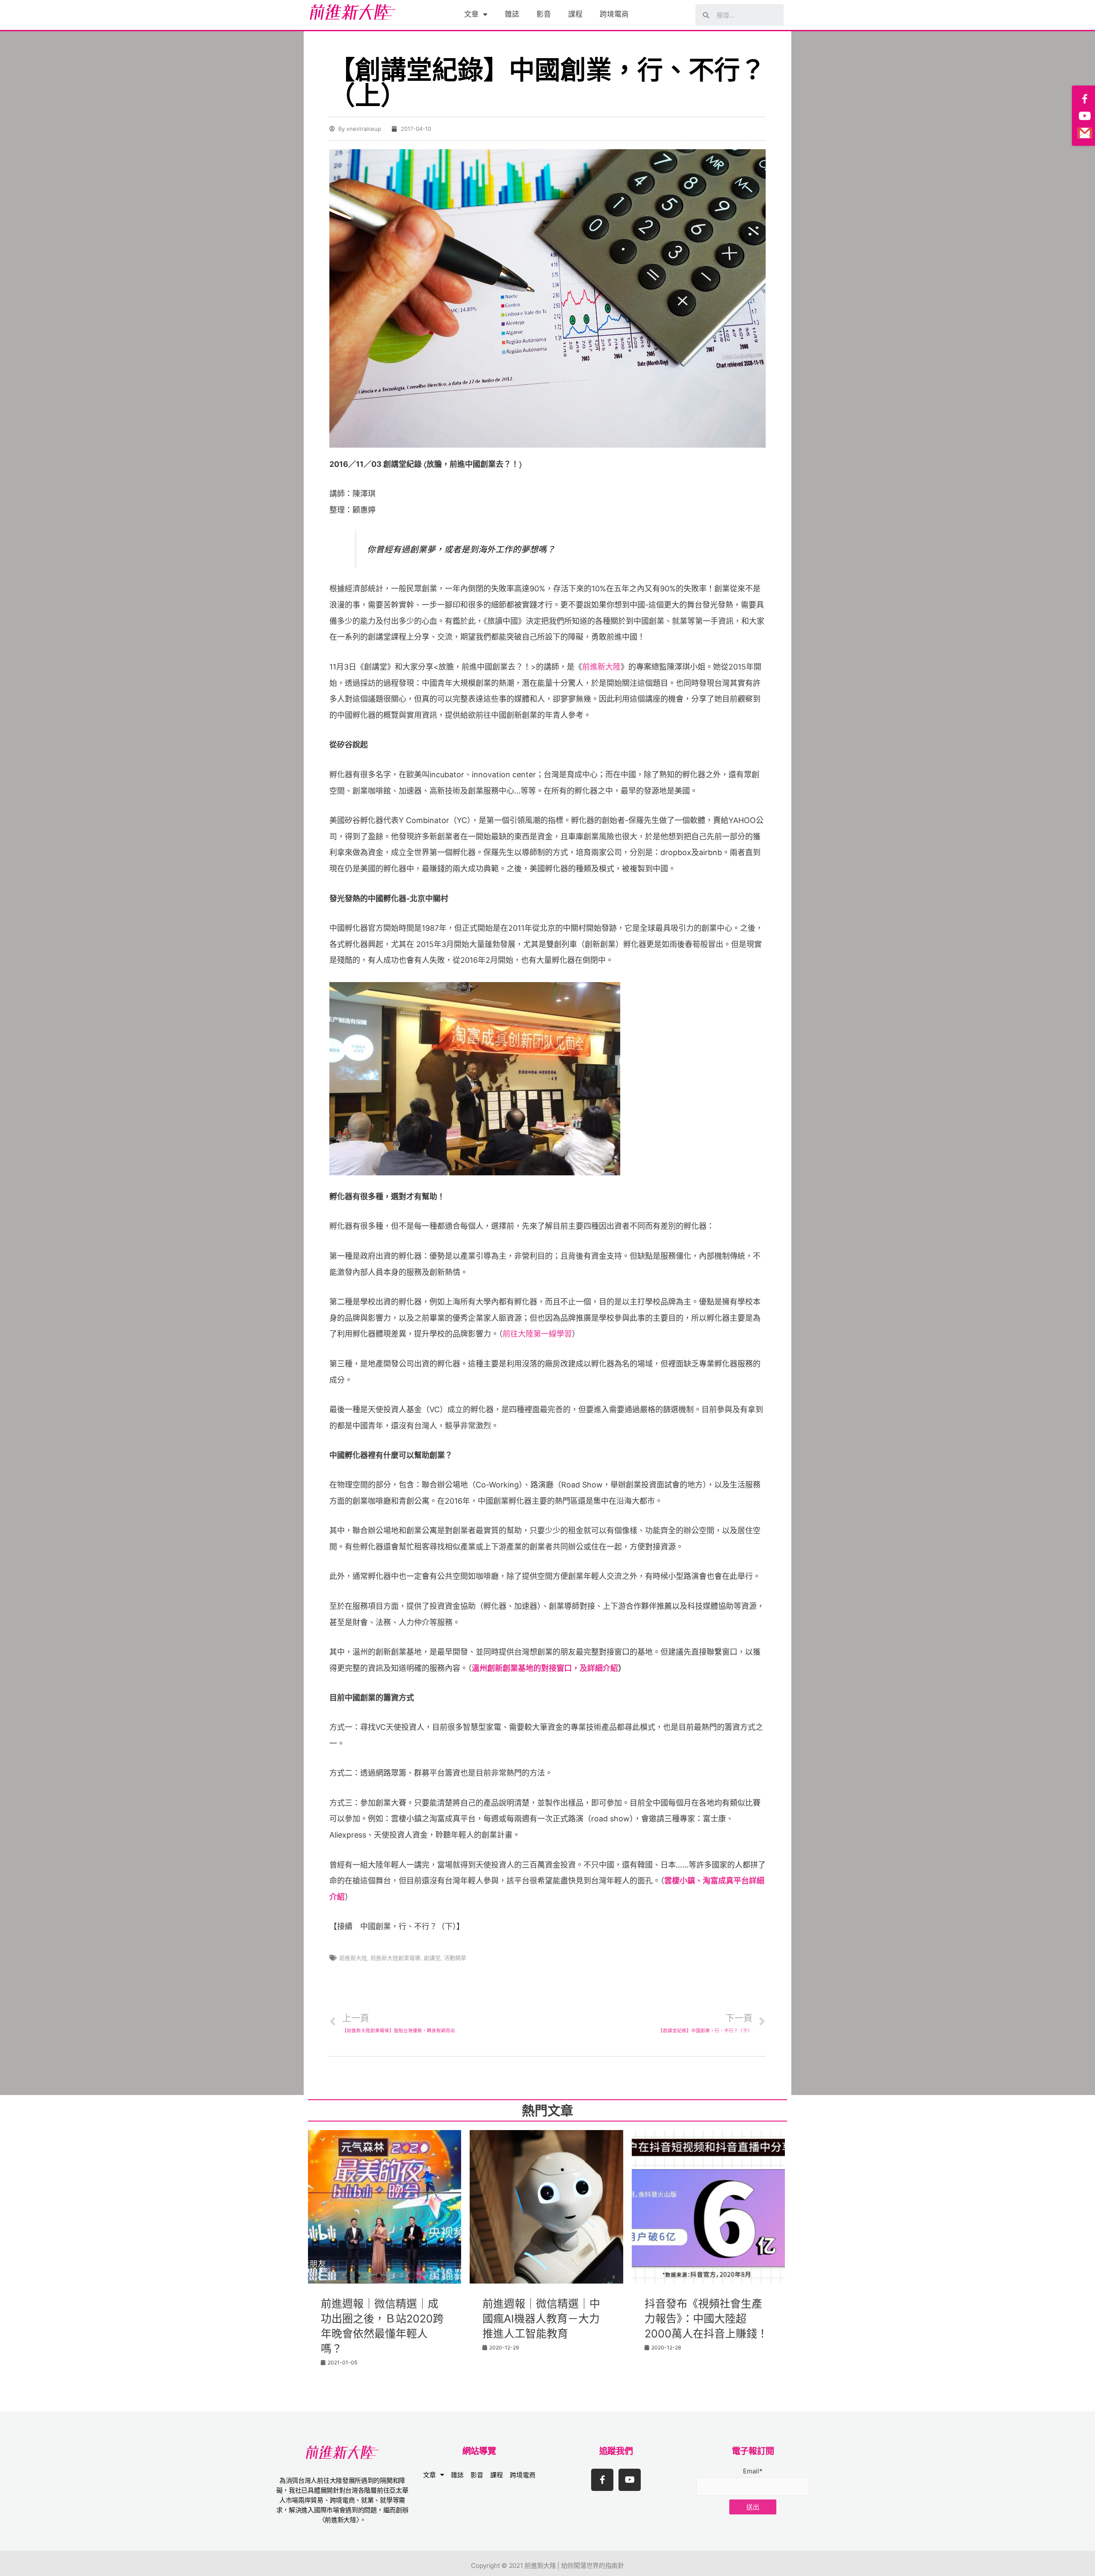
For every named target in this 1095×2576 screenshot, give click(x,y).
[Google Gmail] (1085, 133)
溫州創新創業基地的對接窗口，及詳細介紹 (545, 1668)
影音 (544, 14)
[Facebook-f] (602, 2480)
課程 (575, 14)
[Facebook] (1085, 99)
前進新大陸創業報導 (395, 1958)
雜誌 (512, 14)
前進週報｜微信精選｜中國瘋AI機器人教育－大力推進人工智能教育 (541, 2319)
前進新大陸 (601, 667)
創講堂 (432, 1958)
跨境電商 (614, 14)
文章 (471, 14)
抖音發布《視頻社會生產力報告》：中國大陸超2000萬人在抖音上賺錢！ (706, 2319)
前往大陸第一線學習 (537, 1334)
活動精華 (455, 1958)
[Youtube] (630, 2480)
